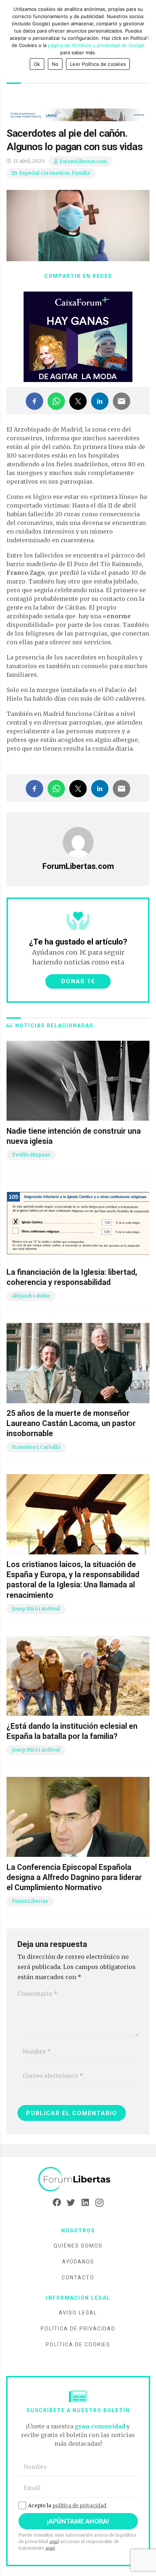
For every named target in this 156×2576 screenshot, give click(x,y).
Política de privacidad (78, 2329)
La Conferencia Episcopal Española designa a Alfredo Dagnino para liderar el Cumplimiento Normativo (74, 1877)
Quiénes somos (78, 2246)
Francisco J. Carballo (36, 1447)
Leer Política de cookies (98, 64)
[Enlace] (78, 2179)
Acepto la (67, 2505)
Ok (37, 64)
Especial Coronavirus (44, 173)
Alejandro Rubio (31, 1296)
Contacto (78, 2278)
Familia (81, 173)
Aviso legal (78, 2313)
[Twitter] (71, 2203)
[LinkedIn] (85, 2203)
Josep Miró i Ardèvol (36, 1609)
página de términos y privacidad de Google (96, 45)
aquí (54, 2541)
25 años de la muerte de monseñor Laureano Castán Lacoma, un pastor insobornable (71, 1423)
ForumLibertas (30, 1901)
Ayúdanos (78, 2262)
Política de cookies (78, 2344)
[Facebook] (57, 2203)
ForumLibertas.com (83, 162)
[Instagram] (99, 2203)
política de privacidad (79, 2505)
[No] (147, 38)
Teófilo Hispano (31, 1155)
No (55, 64)
